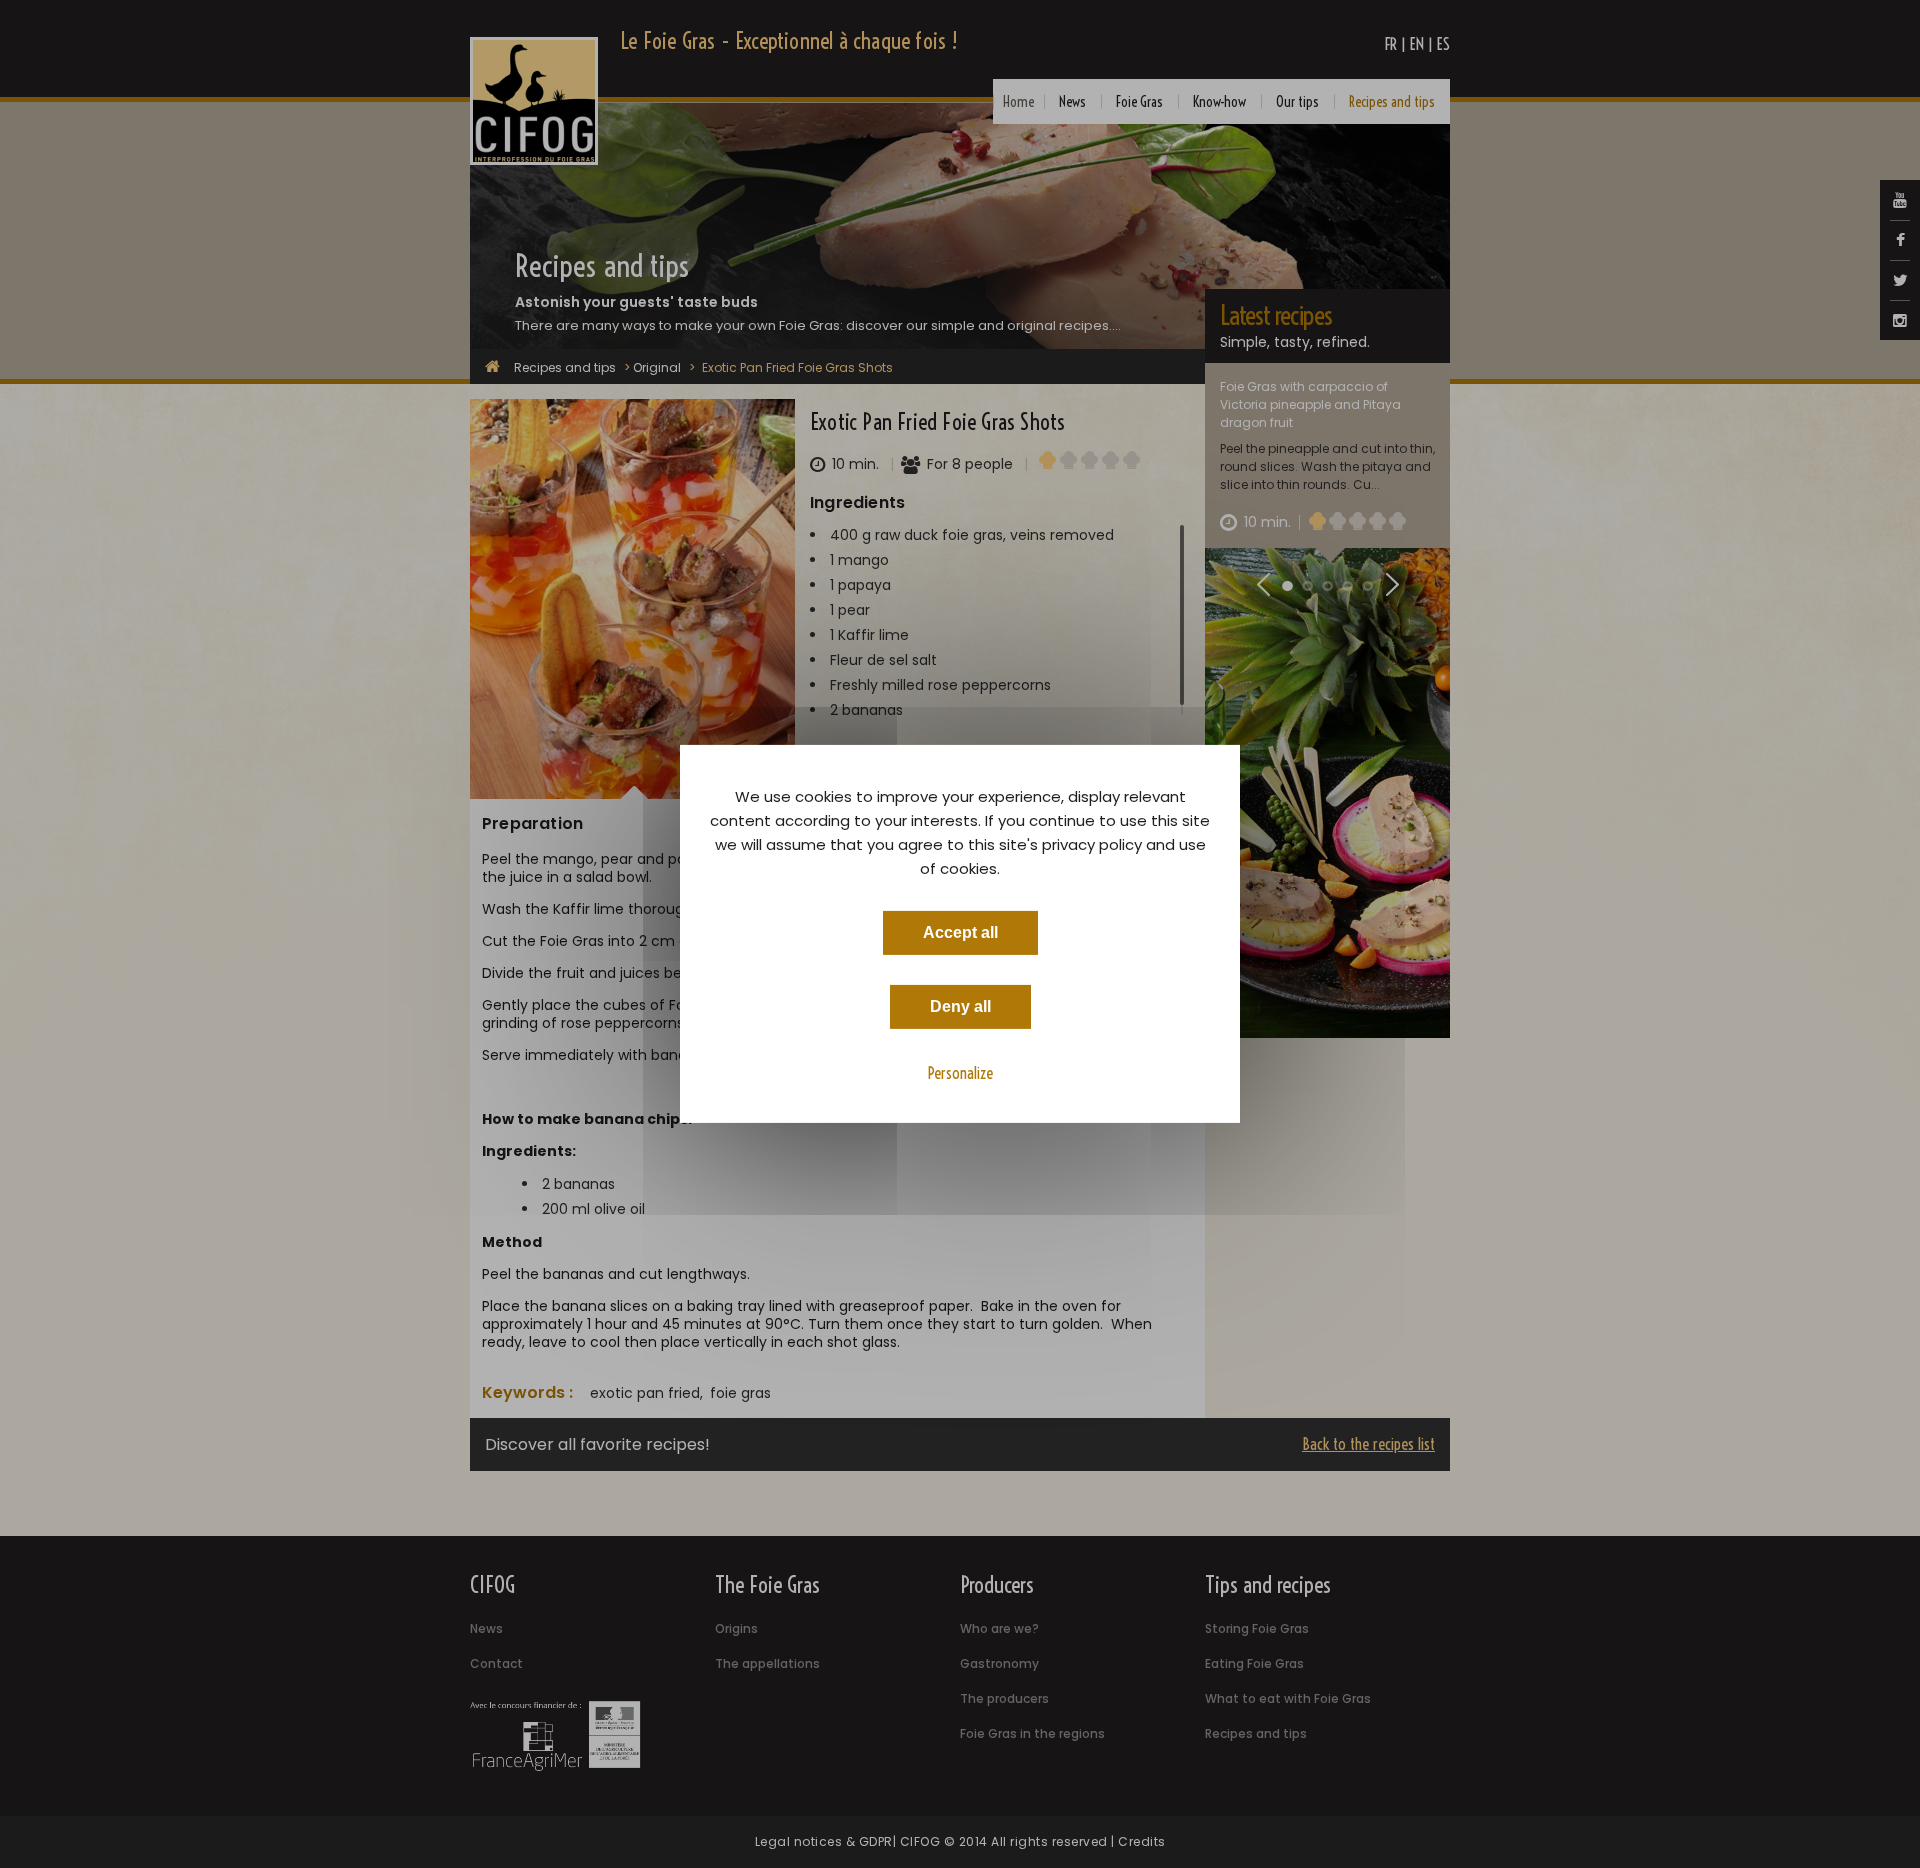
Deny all (960, 1006)
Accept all (960, 932)
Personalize (960, 1073)
